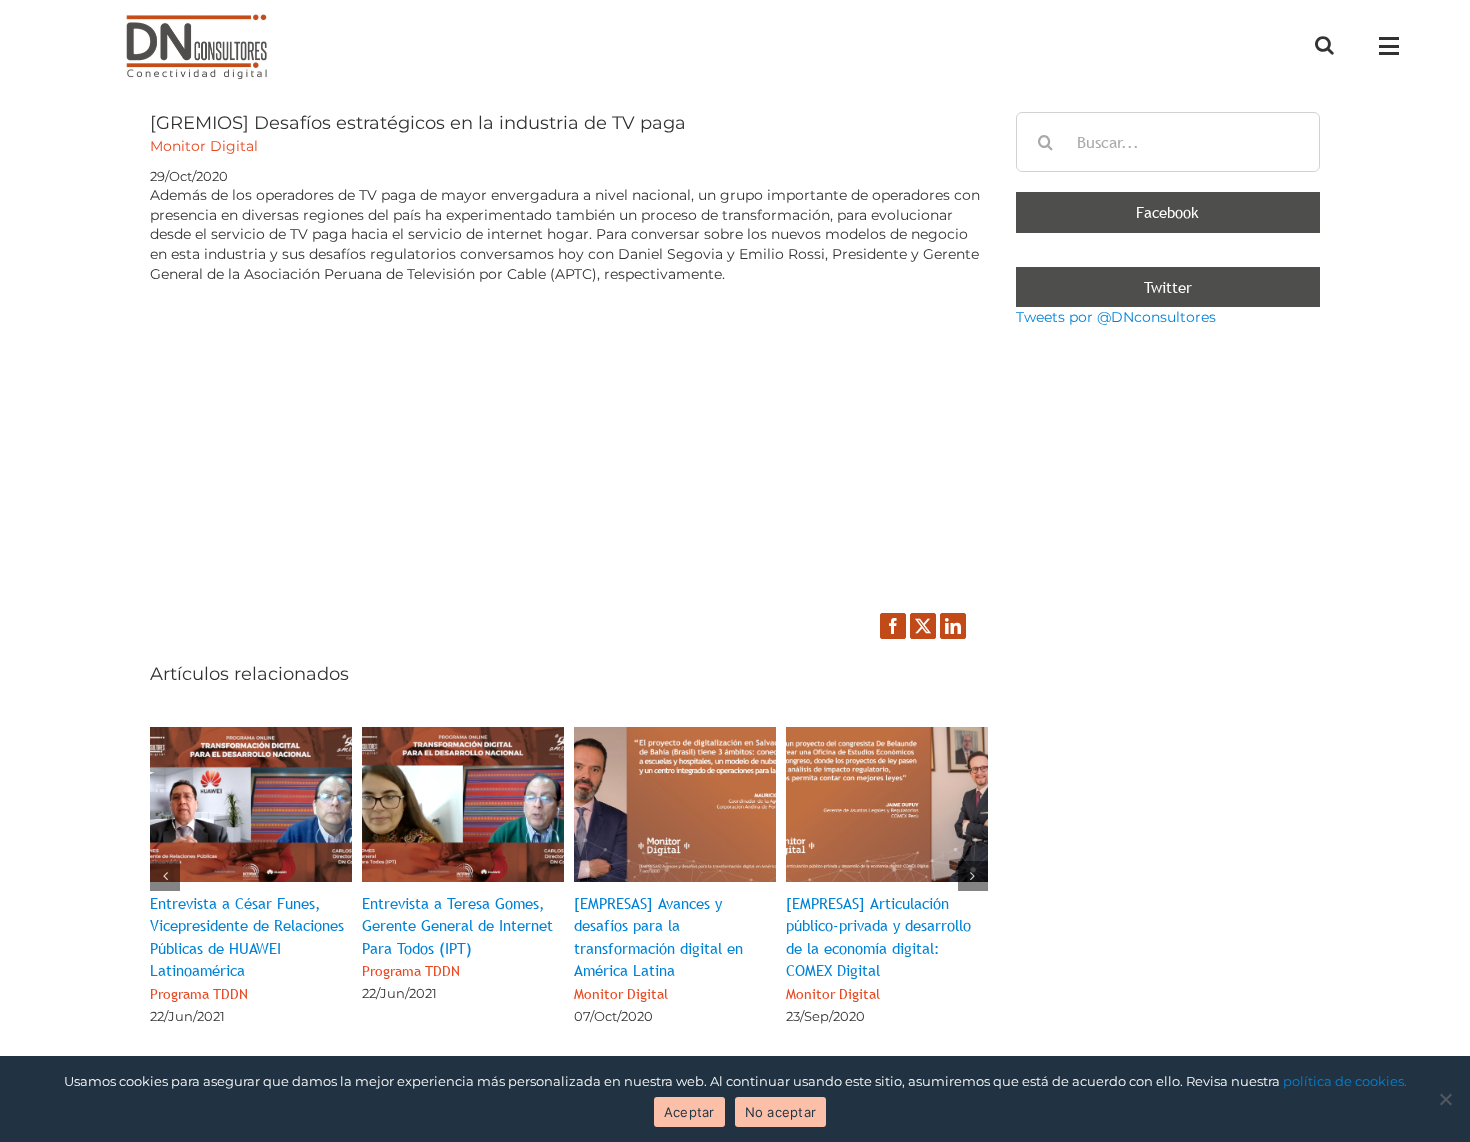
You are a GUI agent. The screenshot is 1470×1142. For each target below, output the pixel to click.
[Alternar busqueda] (1324, 45)
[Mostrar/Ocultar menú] (1393, 46)
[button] (165, 876)
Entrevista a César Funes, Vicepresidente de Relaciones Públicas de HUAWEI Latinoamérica (247, 948)
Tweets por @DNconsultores (1116, 317)
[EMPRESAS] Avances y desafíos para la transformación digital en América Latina (658, 948)
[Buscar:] (1168, 141)
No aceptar (781, 1112)
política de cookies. (1345, 1081)
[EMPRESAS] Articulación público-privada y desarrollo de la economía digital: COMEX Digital (878, 948)
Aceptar (689, 1112)
